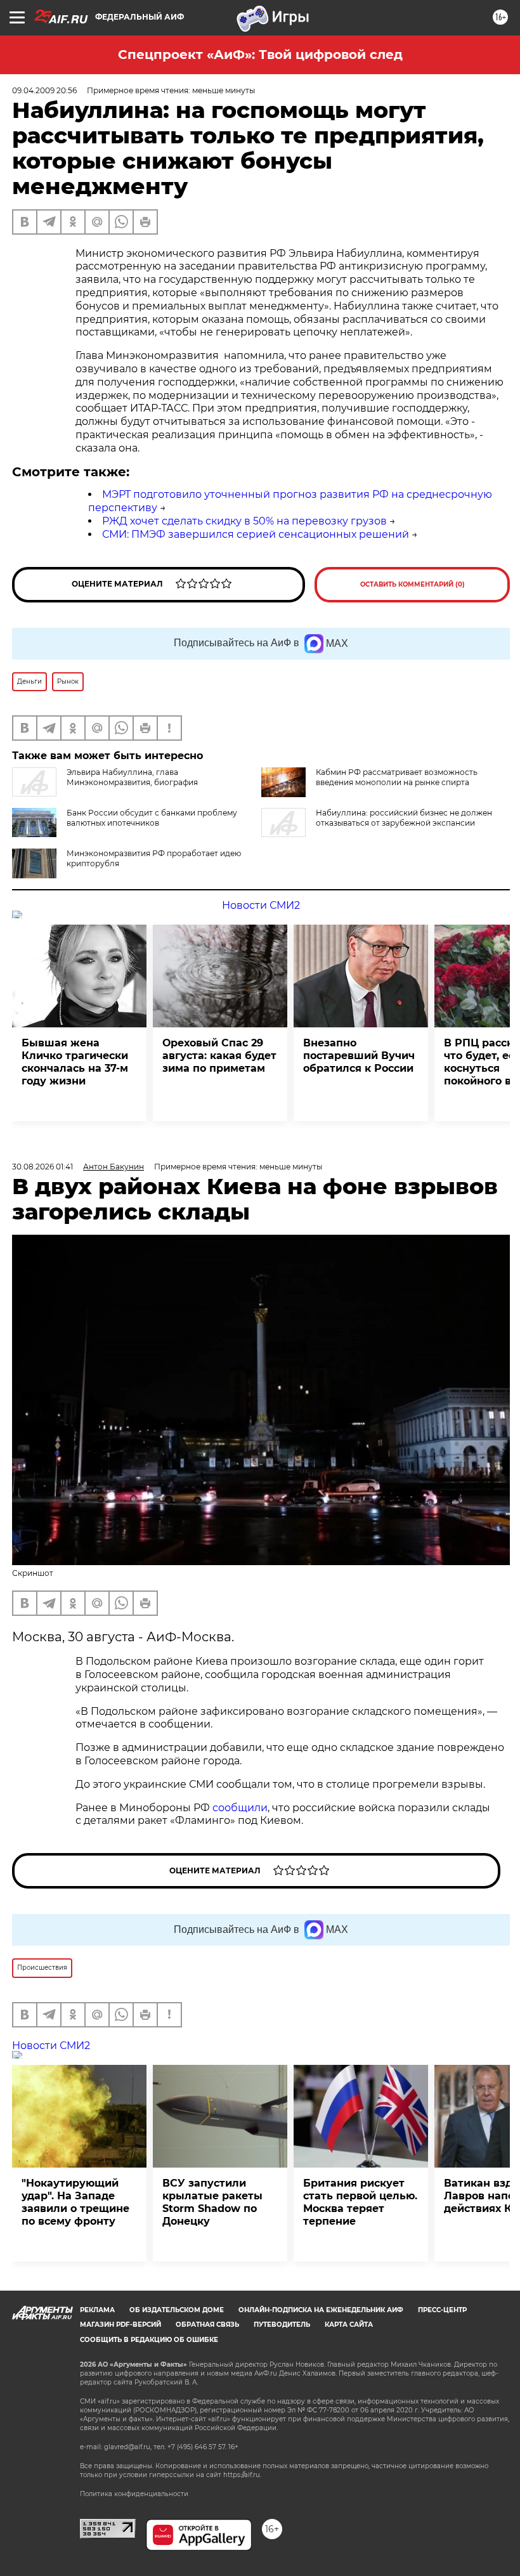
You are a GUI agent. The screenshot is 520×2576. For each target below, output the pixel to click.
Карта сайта (349, 2325)
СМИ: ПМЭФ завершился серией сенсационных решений (256, 534)
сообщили (240, 1808)
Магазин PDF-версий (120, 2325)
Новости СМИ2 (261, 905)
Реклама (97, 2310)
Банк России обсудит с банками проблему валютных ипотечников (152, 818)
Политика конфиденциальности (134, 2494)
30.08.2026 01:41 (42, 1167)
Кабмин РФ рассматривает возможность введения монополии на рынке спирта (397, 777)
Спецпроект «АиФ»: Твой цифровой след (260, 55)
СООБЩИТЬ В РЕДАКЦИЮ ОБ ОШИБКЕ (149, 2340)
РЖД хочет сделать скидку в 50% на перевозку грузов (244, 521)
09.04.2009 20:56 (44, 90)
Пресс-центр (442, 2310)
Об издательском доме (177, 2310)
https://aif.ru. (242, 2475)
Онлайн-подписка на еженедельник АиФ (321, 2310)
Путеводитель (282, 2325)
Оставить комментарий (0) (413, 584)
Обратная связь (207, 2325)
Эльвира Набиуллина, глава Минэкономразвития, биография (132, 777)
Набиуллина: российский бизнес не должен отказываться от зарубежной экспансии (404, 818)
